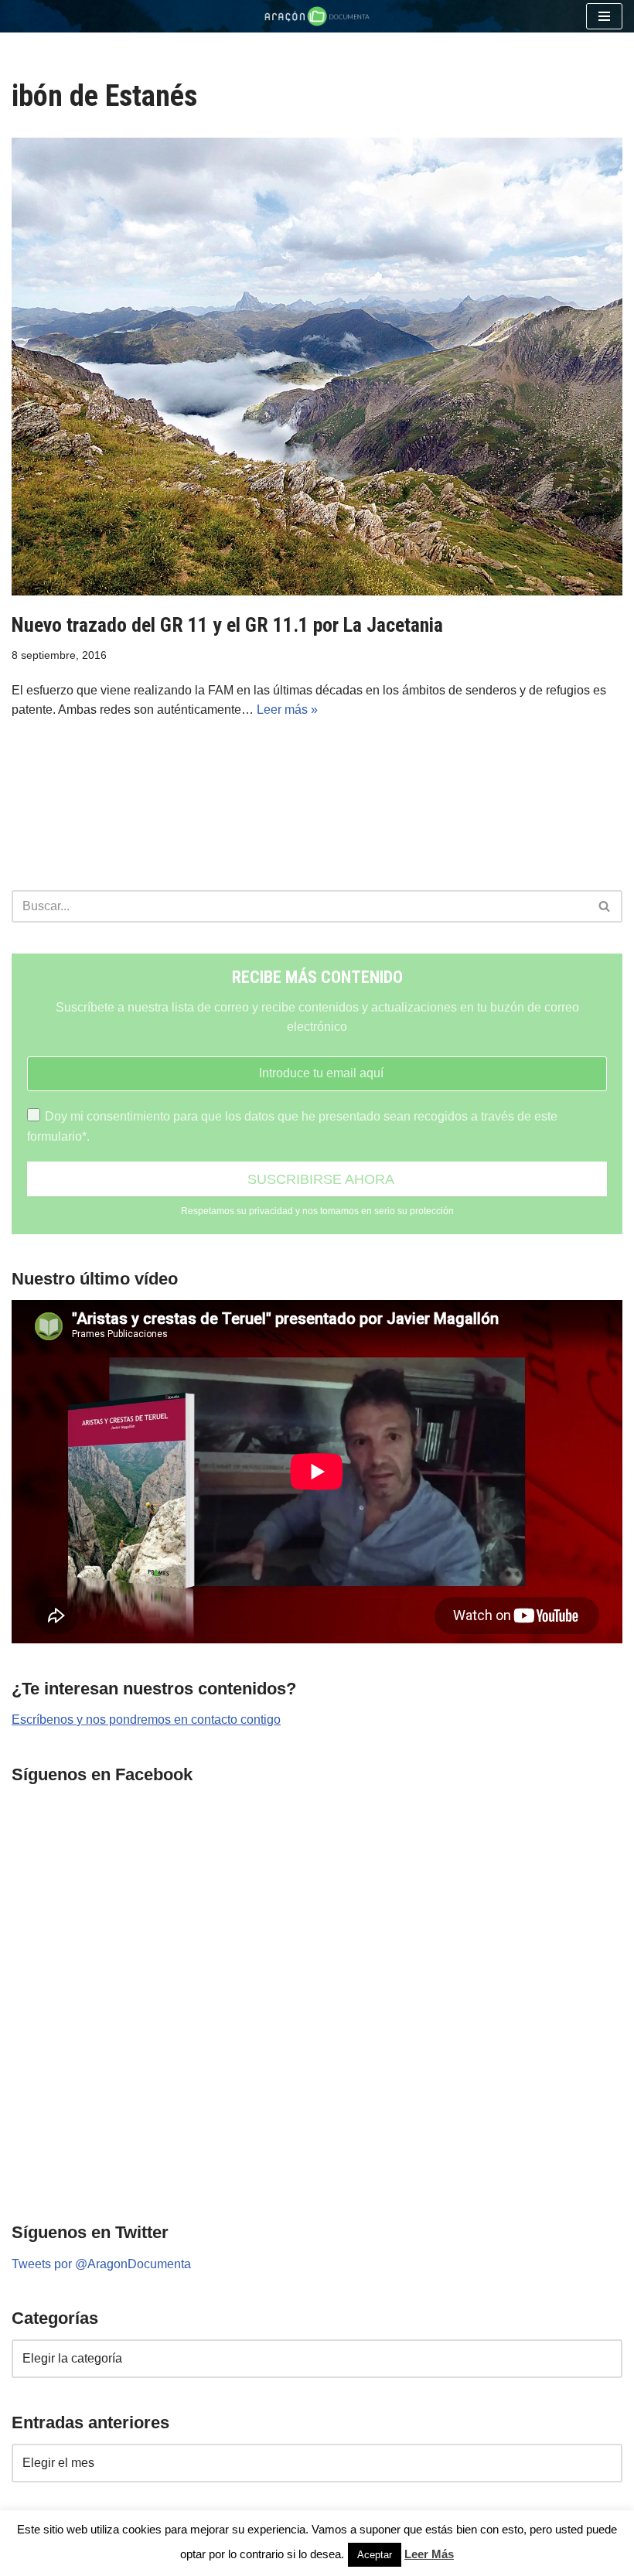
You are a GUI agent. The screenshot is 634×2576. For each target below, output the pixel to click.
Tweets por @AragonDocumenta (101, 2264)
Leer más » (287, 710)
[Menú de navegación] (604, 16)
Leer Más (429, 2554)
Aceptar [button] (375, 2555)
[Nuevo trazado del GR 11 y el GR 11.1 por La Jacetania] (317, 367)
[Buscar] (605, 906)
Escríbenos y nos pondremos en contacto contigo (146, 1720)
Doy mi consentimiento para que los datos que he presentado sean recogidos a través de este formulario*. (292, 1126)
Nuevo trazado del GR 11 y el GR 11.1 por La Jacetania (227, 625)
